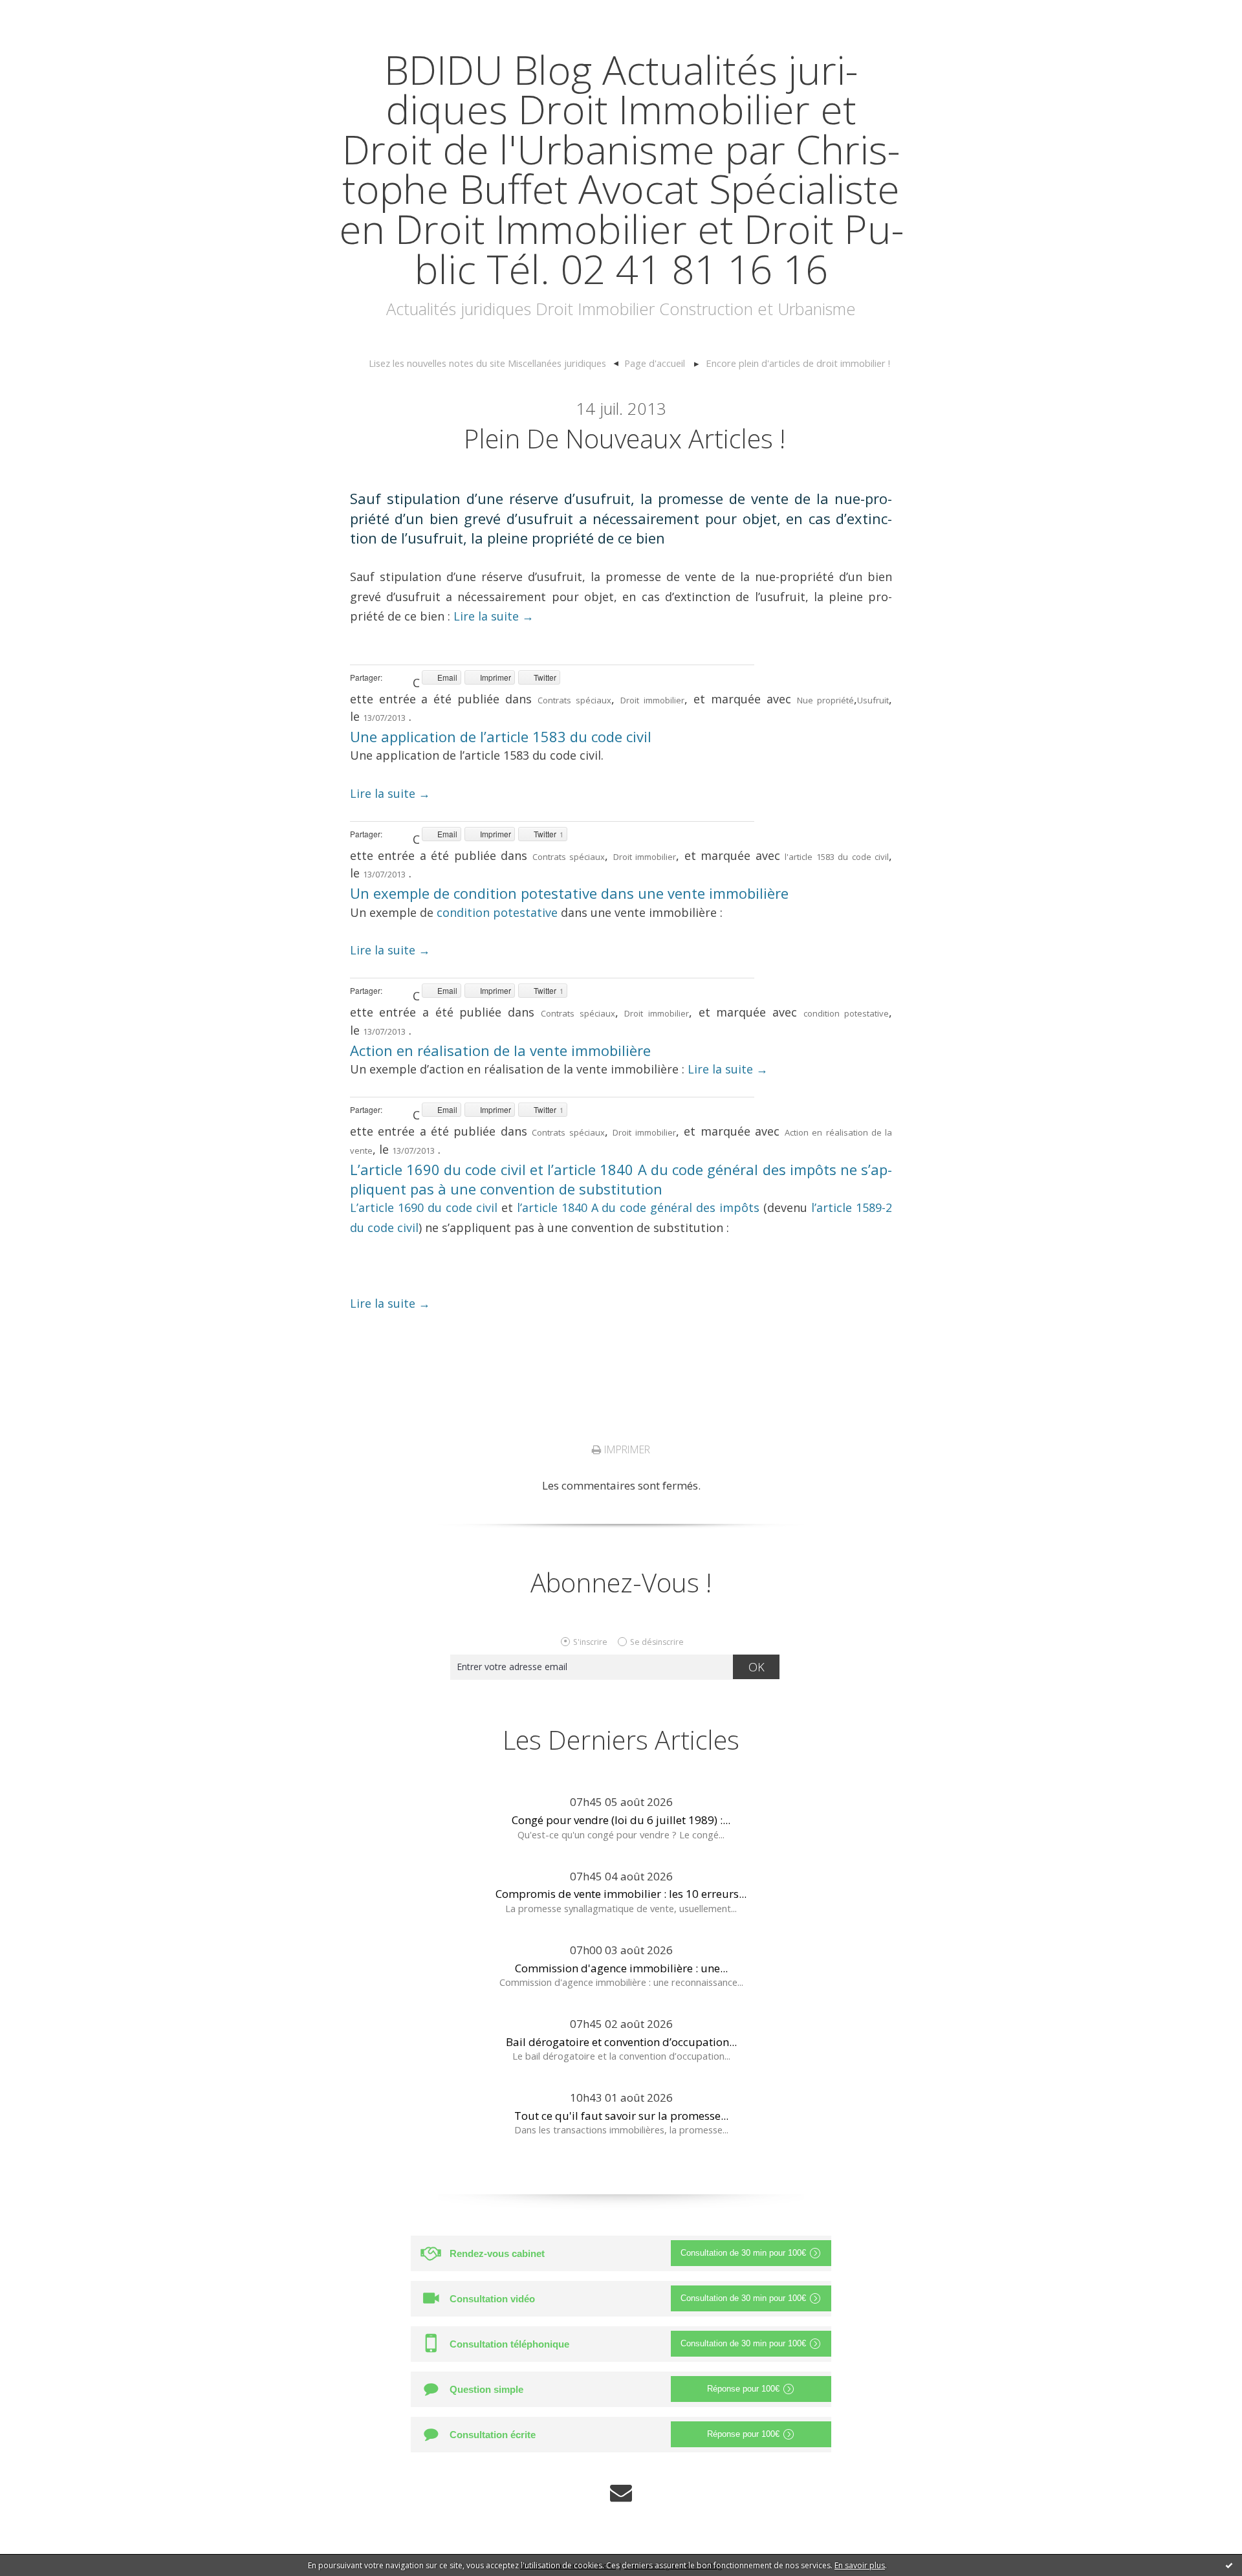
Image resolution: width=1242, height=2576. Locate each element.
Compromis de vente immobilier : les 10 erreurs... (621, 1894)
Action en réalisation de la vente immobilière (500, 1050)
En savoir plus (860, 2565)
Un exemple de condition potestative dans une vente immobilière (569, 893)
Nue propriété (826, 700)
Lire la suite (494, 616)
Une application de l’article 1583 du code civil (501, 736)
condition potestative (497, 912)
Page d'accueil (655, 363)
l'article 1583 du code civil (837, 857)
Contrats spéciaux (574, 700)
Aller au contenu (49, 13)
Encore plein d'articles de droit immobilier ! (798, 363)
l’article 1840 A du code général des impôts (638, 1207)
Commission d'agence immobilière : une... (621, 1968)
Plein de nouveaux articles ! (625, 438)
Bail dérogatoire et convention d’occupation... (621, 2042)
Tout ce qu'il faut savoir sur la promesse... (621, 2116)
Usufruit (873, 700)
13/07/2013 (384, 718)
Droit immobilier (652, 700)
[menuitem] (494, 364)
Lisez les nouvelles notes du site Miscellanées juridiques (487, 363)
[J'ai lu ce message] (1229, 2565)
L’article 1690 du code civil (424, 1207)
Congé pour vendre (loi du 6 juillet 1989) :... (621, 1820)
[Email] (621, 2493)
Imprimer (626, 1449)
